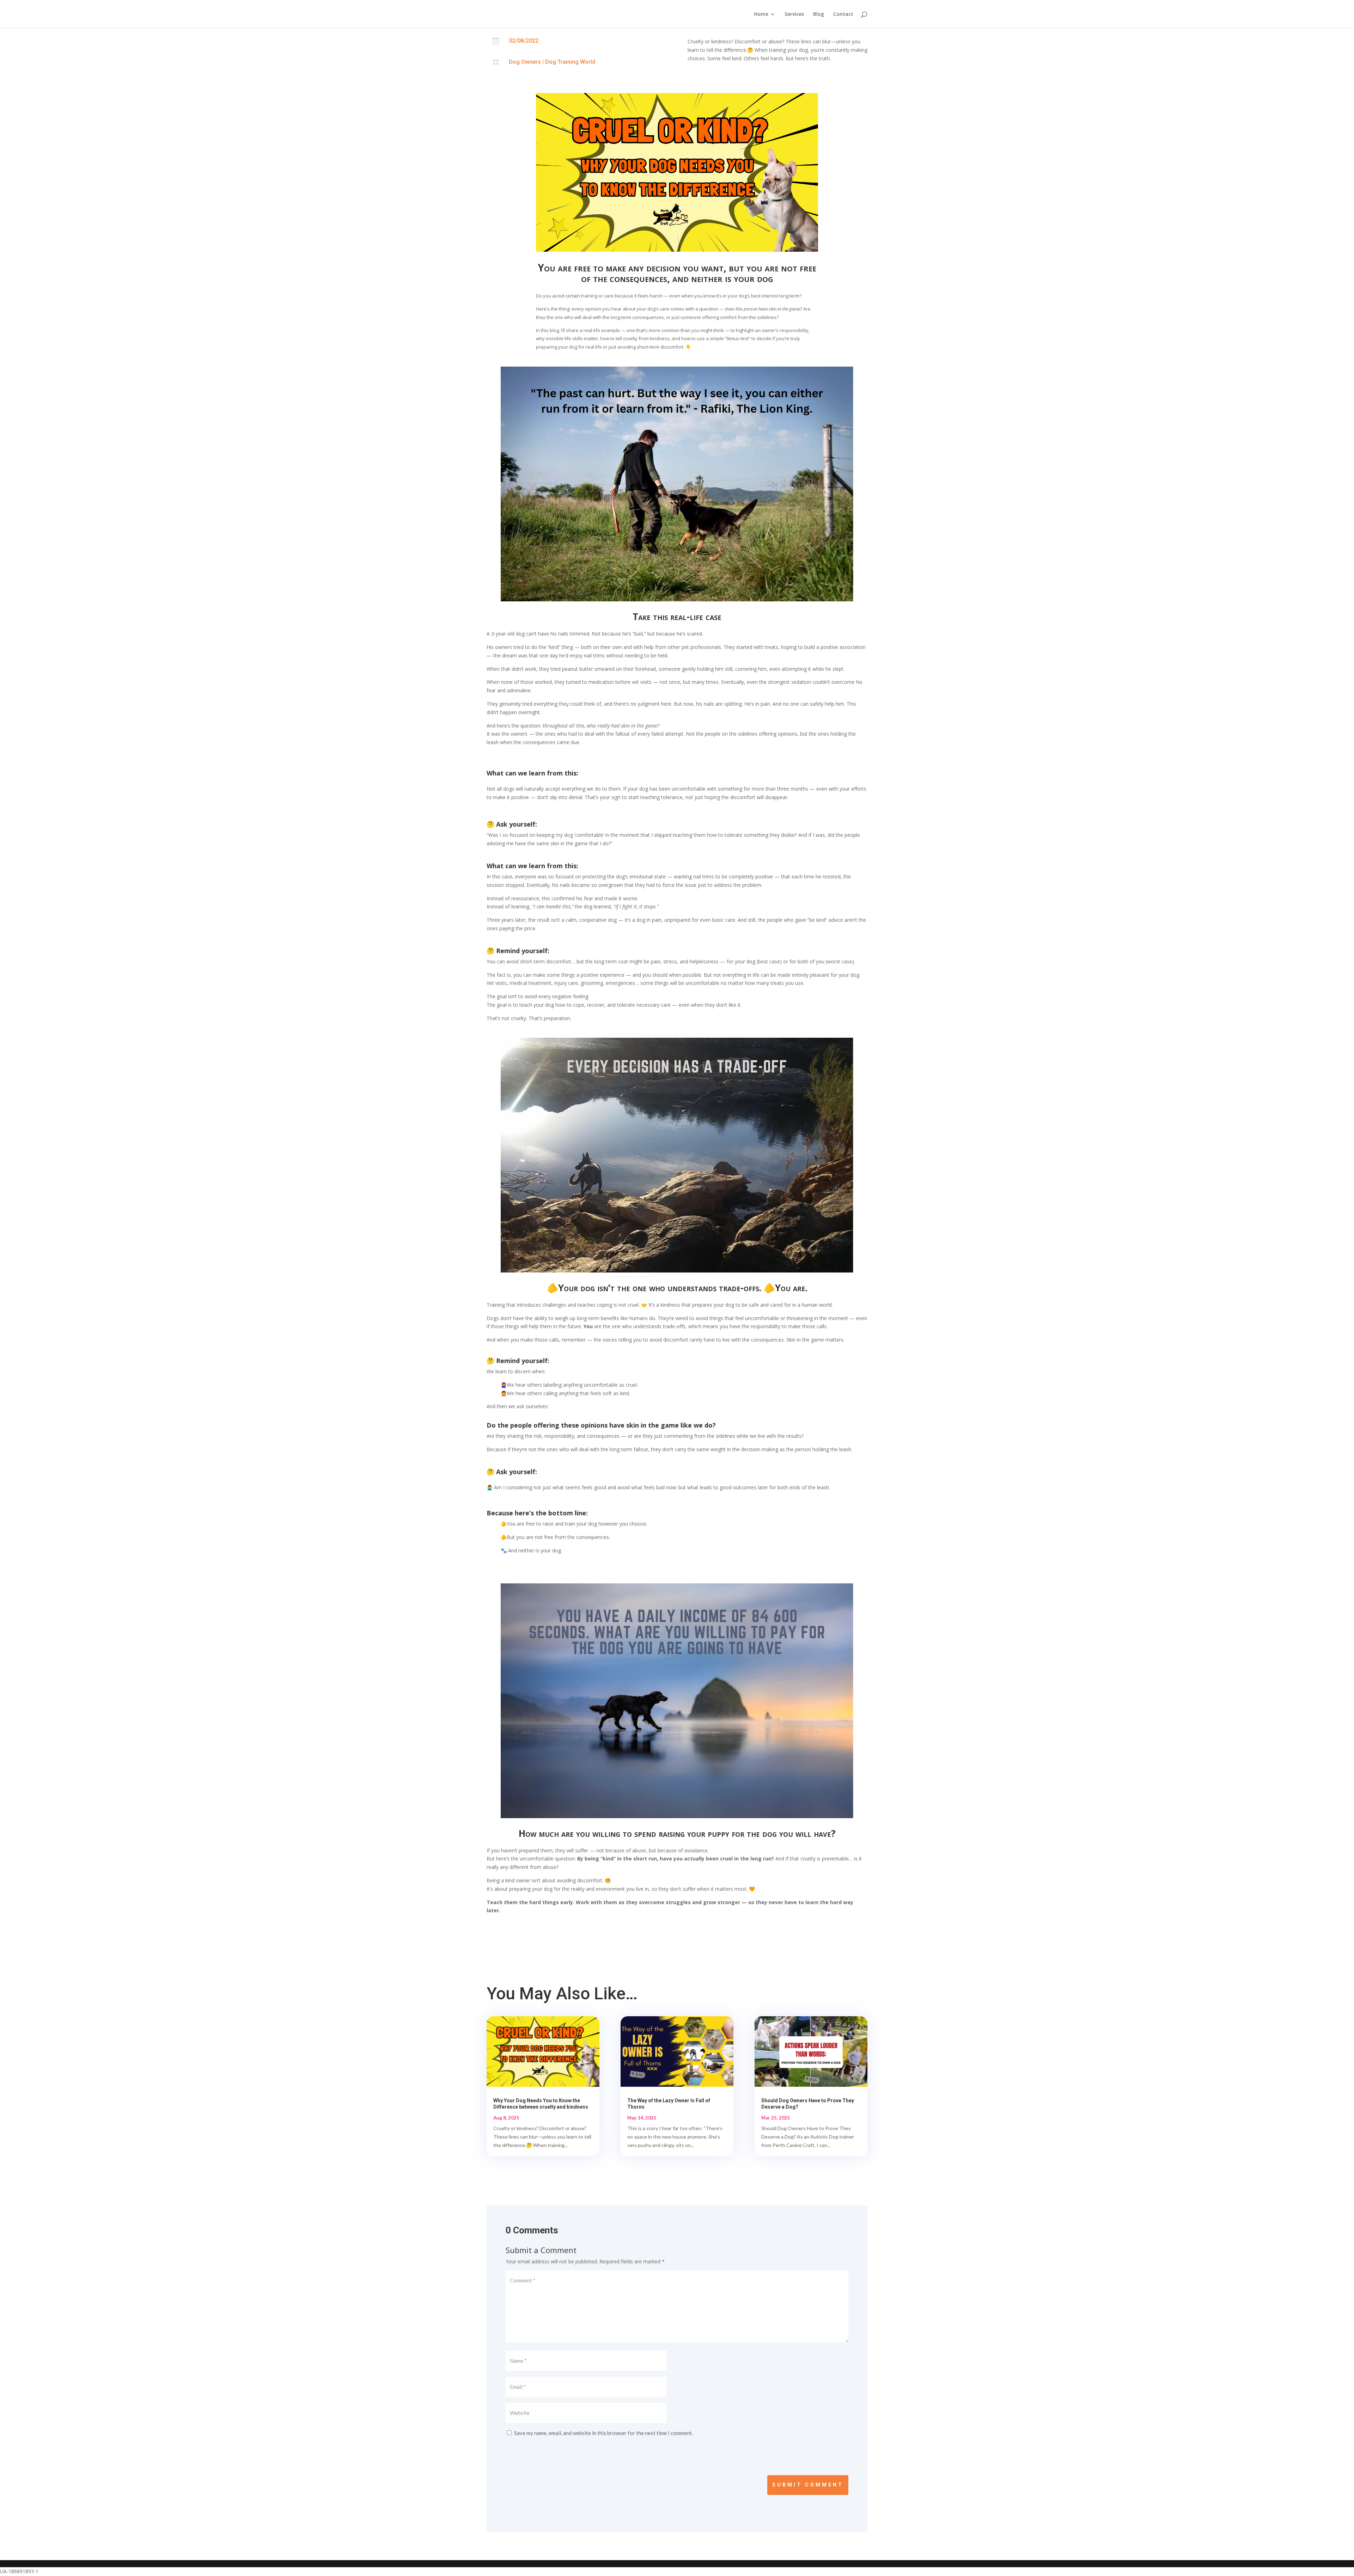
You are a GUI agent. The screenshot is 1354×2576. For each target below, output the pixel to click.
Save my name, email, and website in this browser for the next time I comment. (603, 2433)
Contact (843, 14)
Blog (819, 14)
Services (794, 14)
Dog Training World (570, 62)
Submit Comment (808, 2485)
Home (761, 14)
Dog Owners (525, 62)
